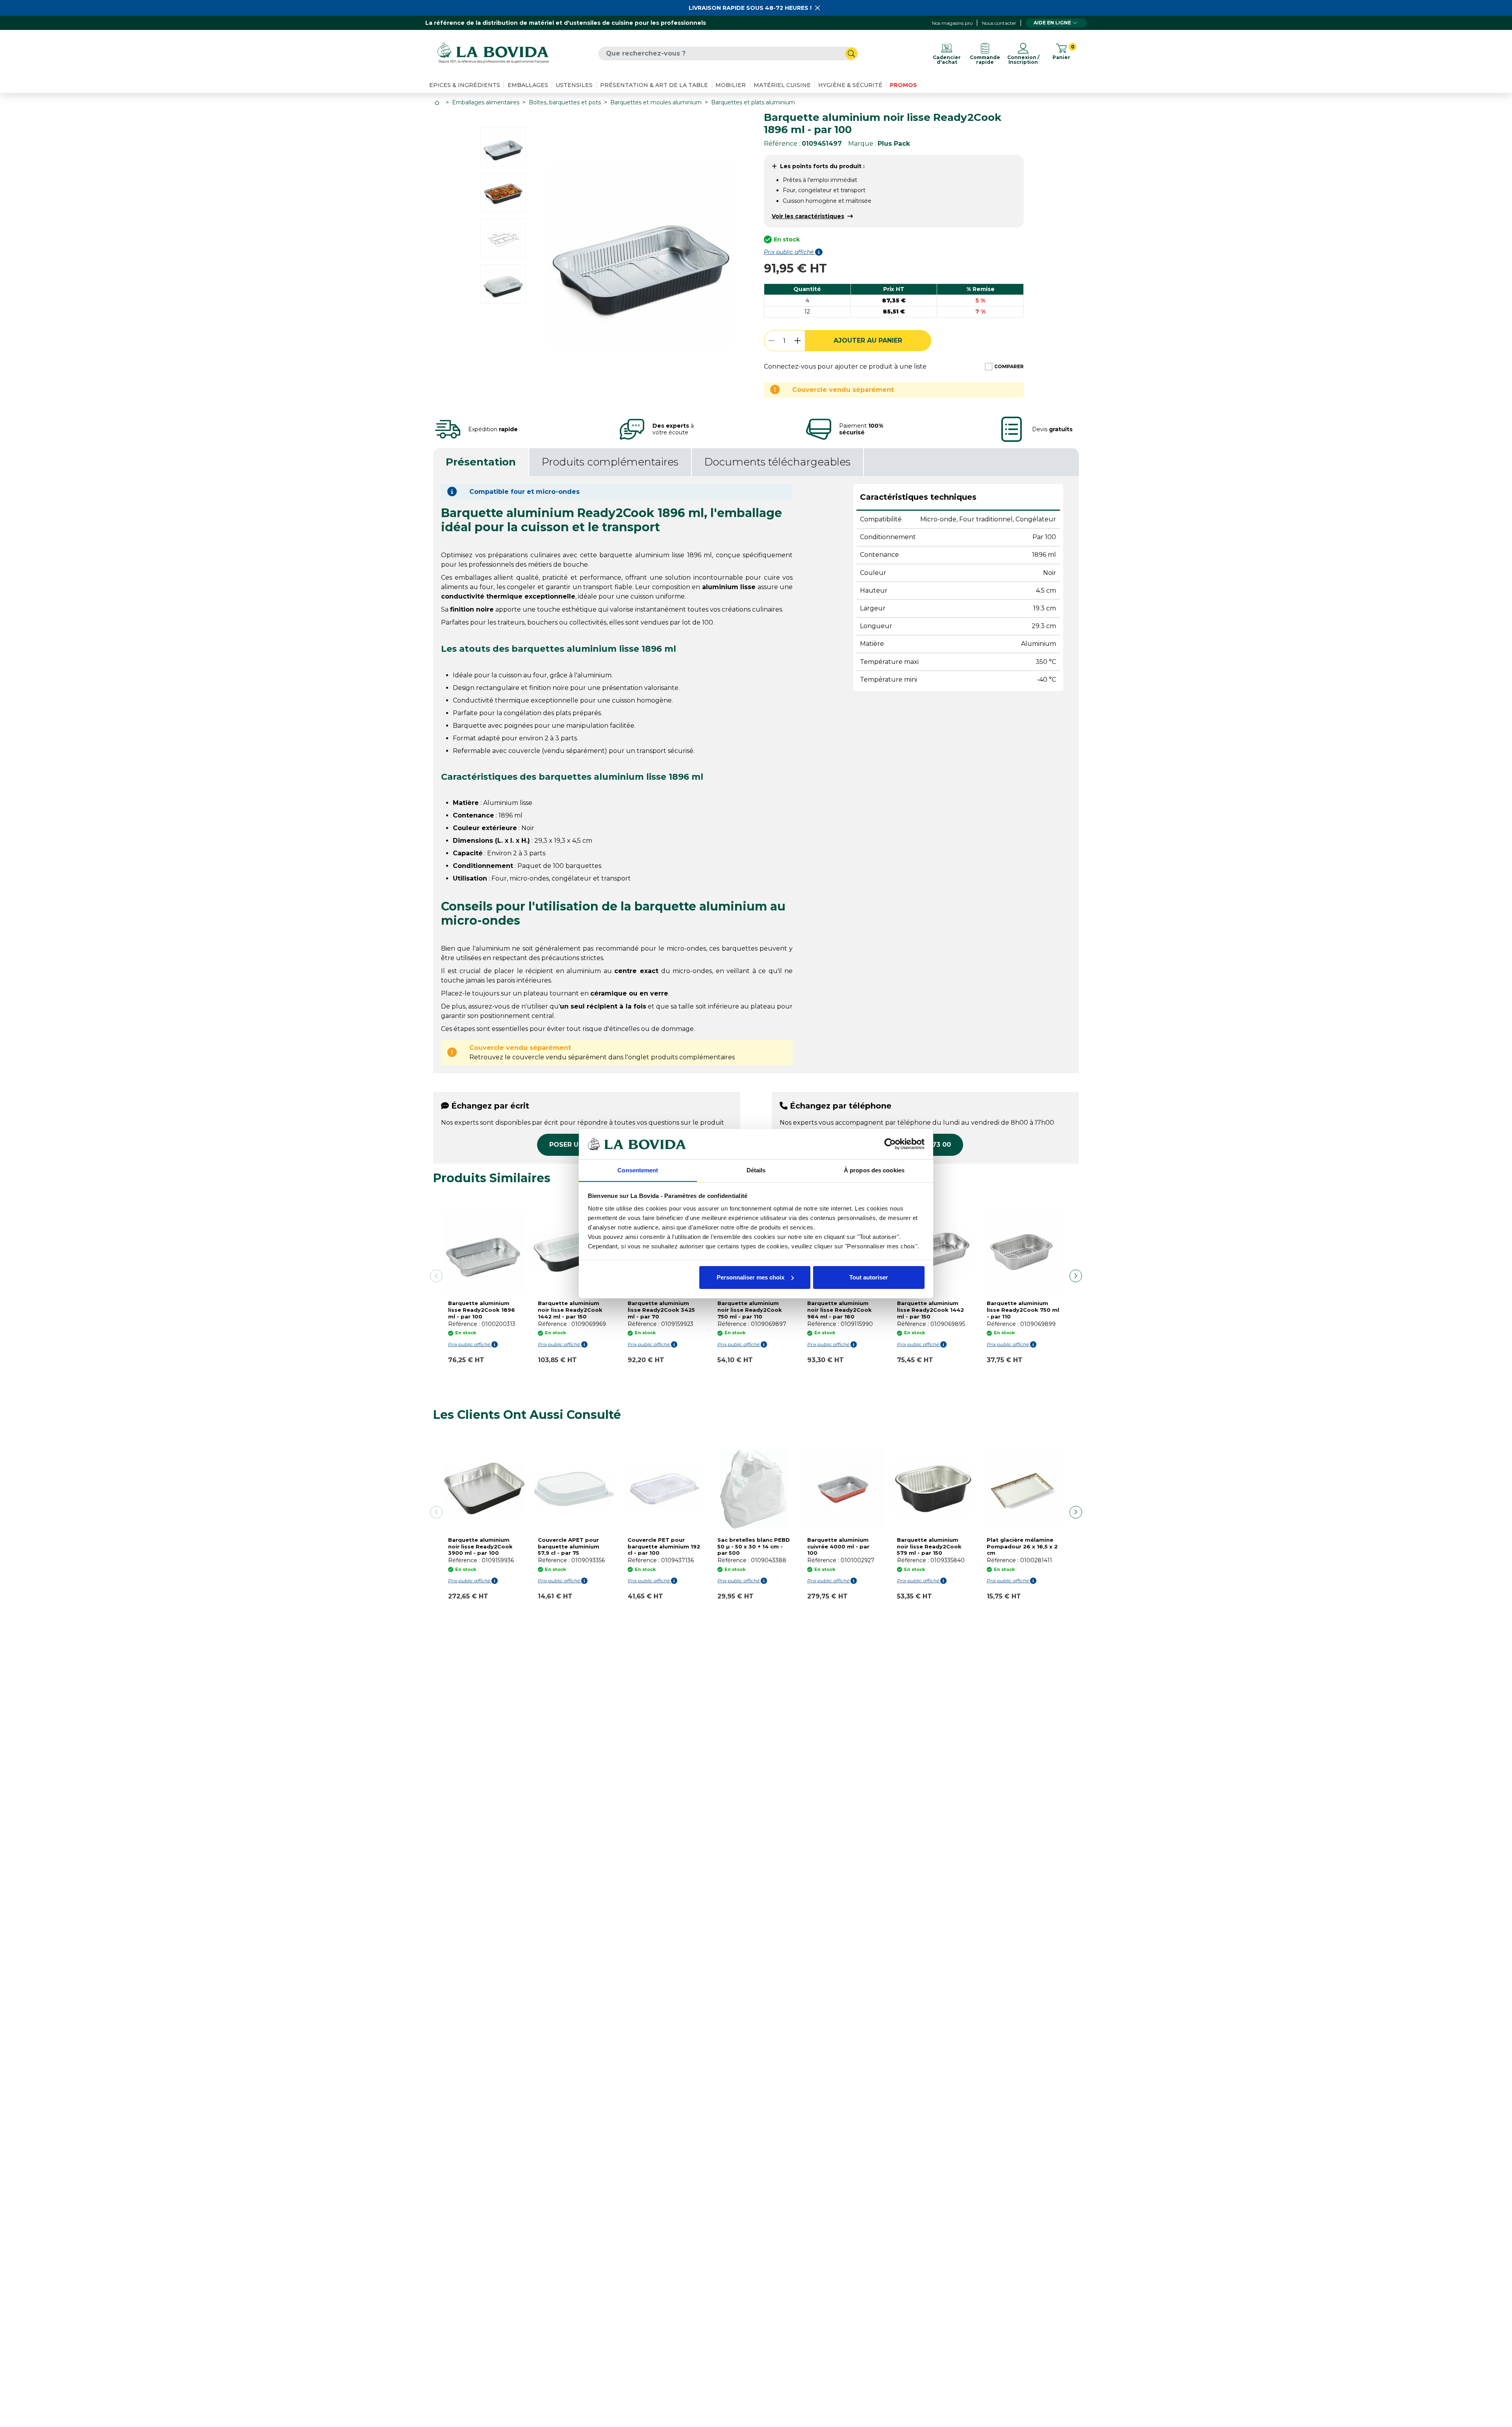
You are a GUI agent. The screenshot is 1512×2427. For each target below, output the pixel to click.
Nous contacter (999, 23)
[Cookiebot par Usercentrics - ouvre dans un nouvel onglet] (890, 1144)
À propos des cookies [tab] (874, 1170)
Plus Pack (894, 144)
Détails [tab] (756, 1170)
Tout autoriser (869, 1277)
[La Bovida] (493, 53)
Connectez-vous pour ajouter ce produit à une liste (845, 366)
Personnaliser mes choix (750, 1277)
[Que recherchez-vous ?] (851, 54)
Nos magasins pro (952, 23)
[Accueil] (438, 103)
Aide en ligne (1052, 23)
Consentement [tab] (638, 1170)
